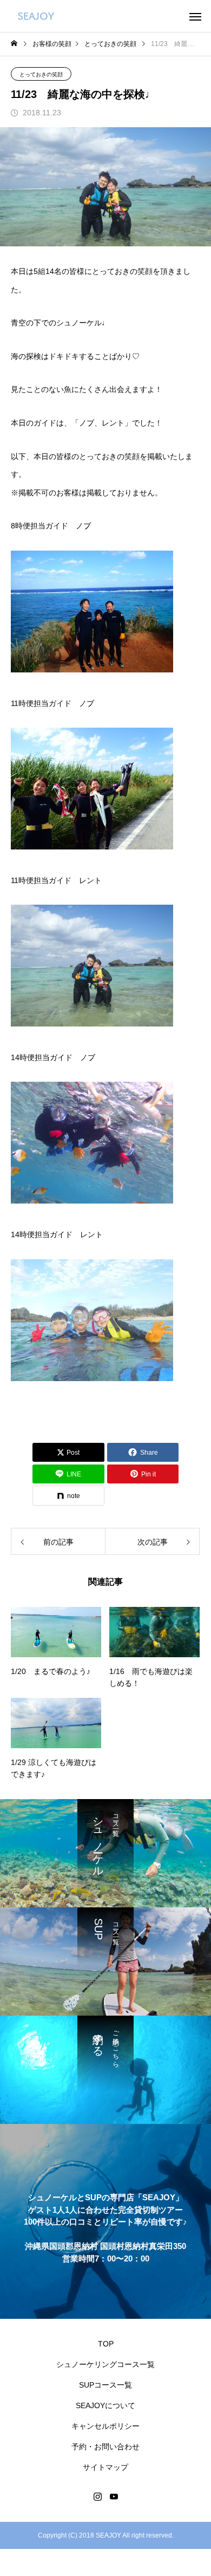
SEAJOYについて (105, 2405)
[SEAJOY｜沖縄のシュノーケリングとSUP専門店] (36, 16)
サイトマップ (105, 2467)
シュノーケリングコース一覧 (105, 2364)
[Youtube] (114, 2496)
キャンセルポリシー (105, 2426)
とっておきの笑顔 (41, 74)
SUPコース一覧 (105, 2385)
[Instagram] (97, 2496)
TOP (106, 2344)
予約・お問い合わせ (105, 2447)
